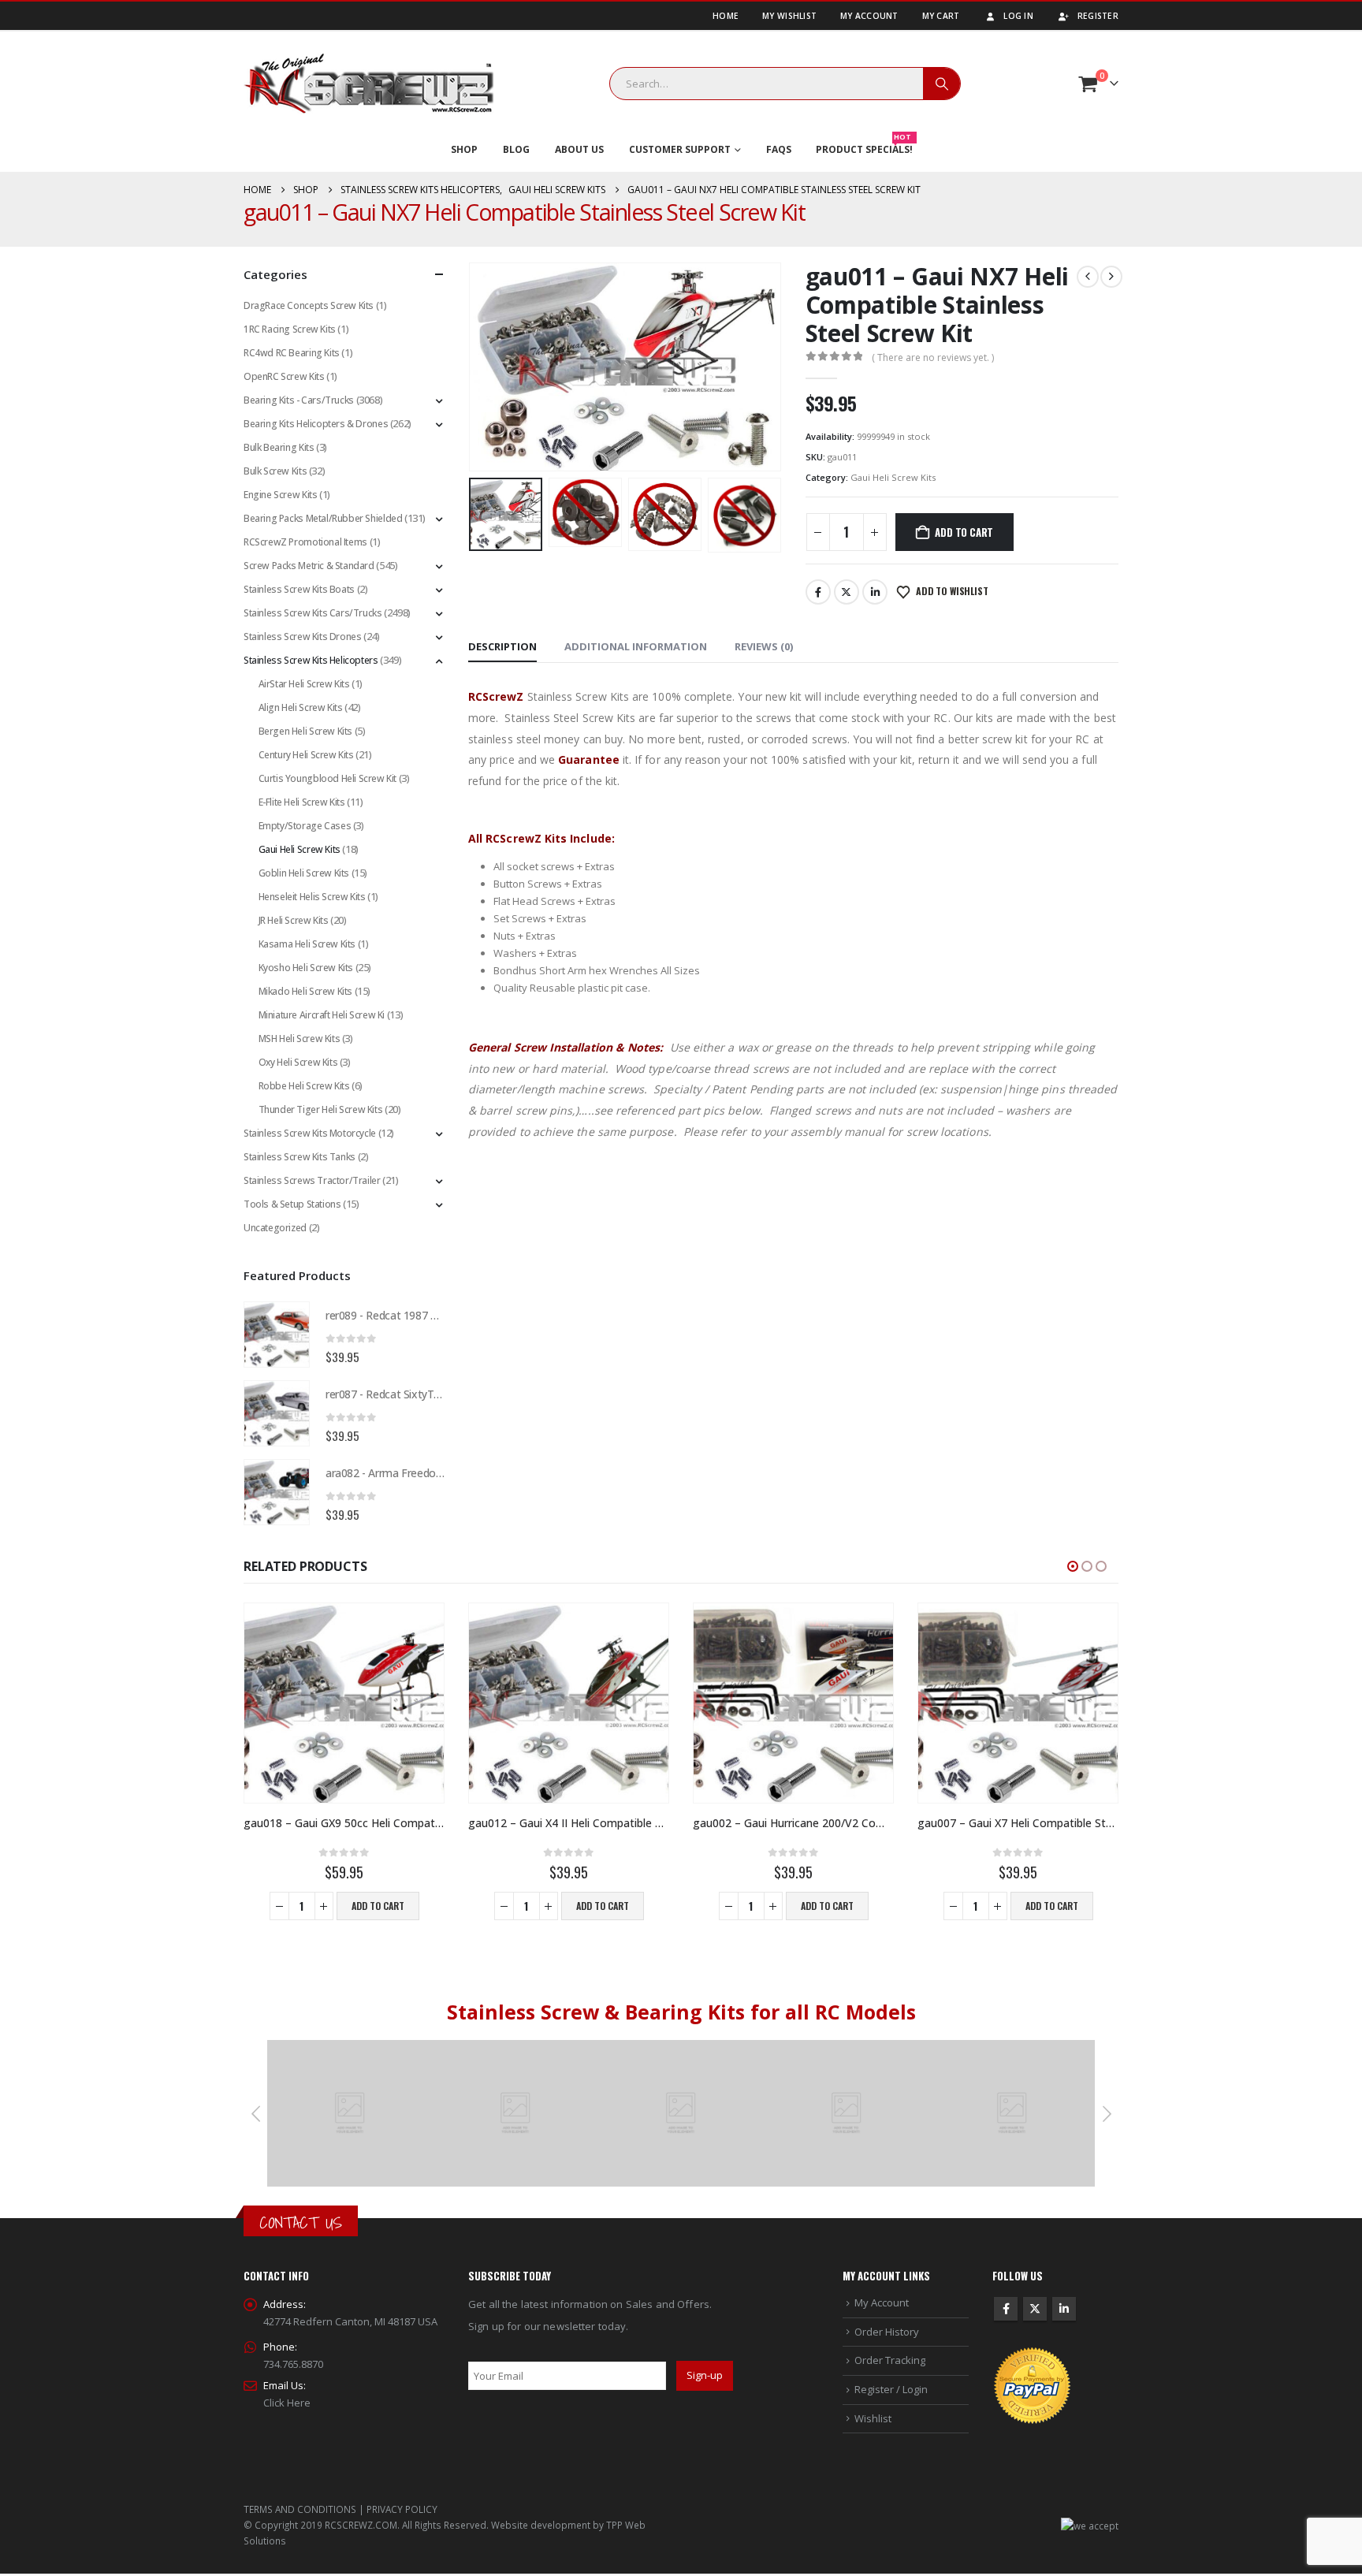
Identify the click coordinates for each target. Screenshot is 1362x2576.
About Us (579, 149)
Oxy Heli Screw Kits (298, 1062)
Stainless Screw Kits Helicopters (311, 660)
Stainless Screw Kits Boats (299, 589)
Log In (1018, 16)
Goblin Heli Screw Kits (304, 873)
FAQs (779, 149)
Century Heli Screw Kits (306, 755)
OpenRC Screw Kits (284, 376)
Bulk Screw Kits (275, 471)
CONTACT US (301, 2222)
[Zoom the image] (350, 2049)
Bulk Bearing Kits (279, 447)
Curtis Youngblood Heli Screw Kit (328, 778)
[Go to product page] (277, 1335)
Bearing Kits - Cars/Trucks (299, 400)
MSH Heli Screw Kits (300, 1039)
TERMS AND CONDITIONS (300, 2509)
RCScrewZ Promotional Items (305, 542)
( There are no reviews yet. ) (933, 357)
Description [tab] (502, 646)
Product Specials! (864, 146)
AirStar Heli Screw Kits (304, 684)
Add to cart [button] (378, 1906)
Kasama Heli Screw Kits (307, 944)
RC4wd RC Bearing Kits (292, 353)
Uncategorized (275, 1228)
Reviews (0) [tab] (764, 646)
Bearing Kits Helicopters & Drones (316, 424)
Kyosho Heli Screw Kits (306, 968)
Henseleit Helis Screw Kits (312, 897)
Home (726, 16)
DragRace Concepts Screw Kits (309, 305)
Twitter (847, 592)
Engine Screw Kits (280, 495)
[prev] (1088, 277)
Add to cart (964, 532)
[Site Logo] (369, 84)
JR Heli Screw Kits (294, 920)
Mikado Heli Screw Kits (305, 991)
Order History (887, 2332)
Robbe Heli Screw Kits (304, 1086)
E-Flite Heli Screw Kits (302, 802)
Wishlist (873, 2418)
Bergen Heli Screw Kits (305, 731)
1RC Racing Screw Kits (290, 329)
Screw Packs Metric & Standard (309, 566)
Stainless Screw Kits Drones (302, 637)
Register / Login (891, 2389)
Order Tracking (890, 2360)
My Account (869, 16)
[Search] (942, 84)
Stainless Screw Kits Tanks (300, 1157)
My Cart (941, 16)
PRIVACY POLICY (402, 2509)
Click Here (287, 2403)
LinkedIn (875, 592)
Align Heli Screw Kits (301, 707)
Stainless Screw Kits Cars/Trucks (313, 613)
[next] (1111, 277)
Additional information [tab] (636, 646)
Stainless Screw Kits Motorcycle (310, 1133)
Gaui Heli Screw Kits (893, 477)
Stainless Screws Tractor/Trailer (312, 1180)
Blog (516, 149)
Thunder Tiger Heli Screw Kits (321, 1109)
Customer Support (680, 149)
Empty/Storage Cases (305, 826)
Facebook (818, 592)
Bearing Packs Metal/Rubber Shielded (323, 518)
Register (1098, 16)
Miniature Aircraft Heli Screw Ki (322, 1015)
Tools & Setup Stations (292, 1204)
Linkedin (1064, 2309)
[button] (472, 367)
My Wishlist (789, 16)
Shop (464, 149)
